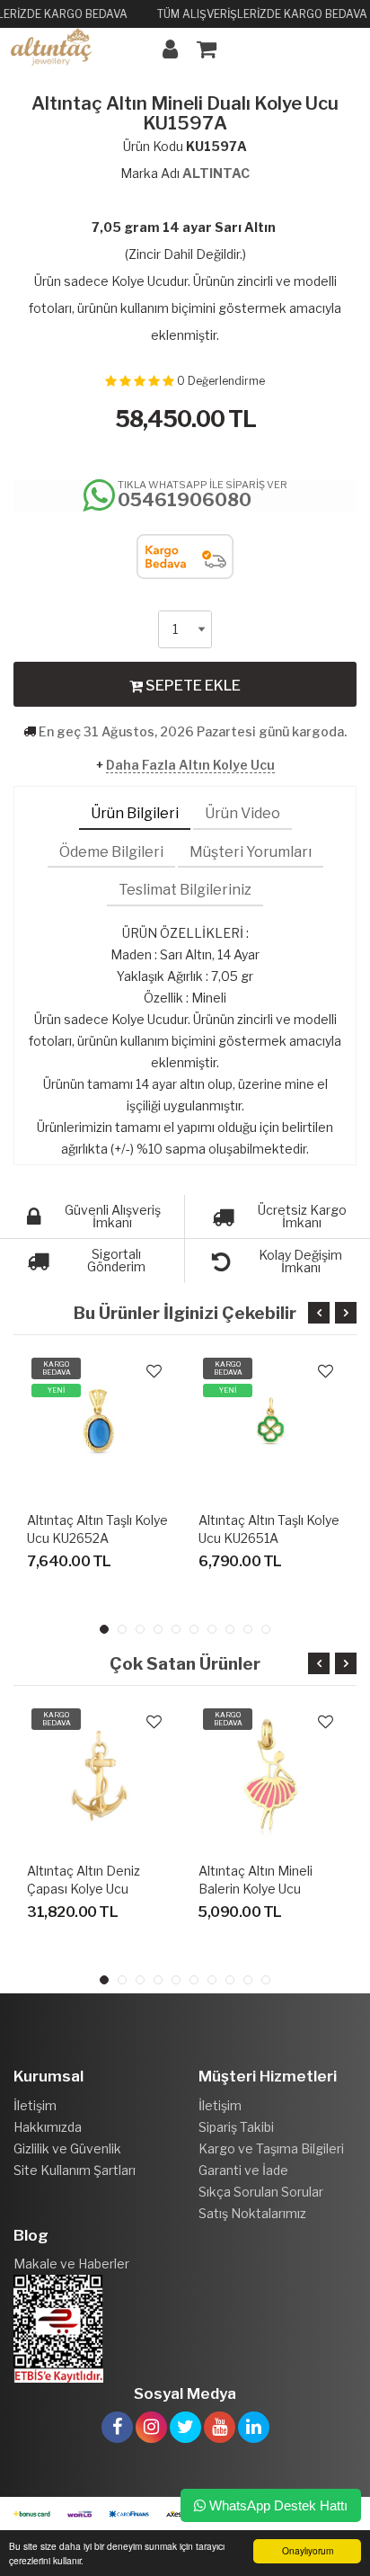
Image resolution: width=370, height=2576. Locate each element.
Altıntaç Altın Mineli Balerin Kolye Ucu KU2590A (255, 1889)
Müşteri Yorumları (251, 852)
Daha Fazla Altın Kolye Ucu (190, 765)
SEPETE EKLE (192, 686)
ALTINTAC (216, 173)
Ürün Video (242, 813)
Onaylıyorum (308, 2550)
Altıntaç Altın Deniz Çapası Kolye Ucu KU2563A (84, 1889)
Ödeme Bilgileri (111, 852)
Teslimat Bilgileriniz (185, 890)
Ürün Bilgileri (135, 813)
